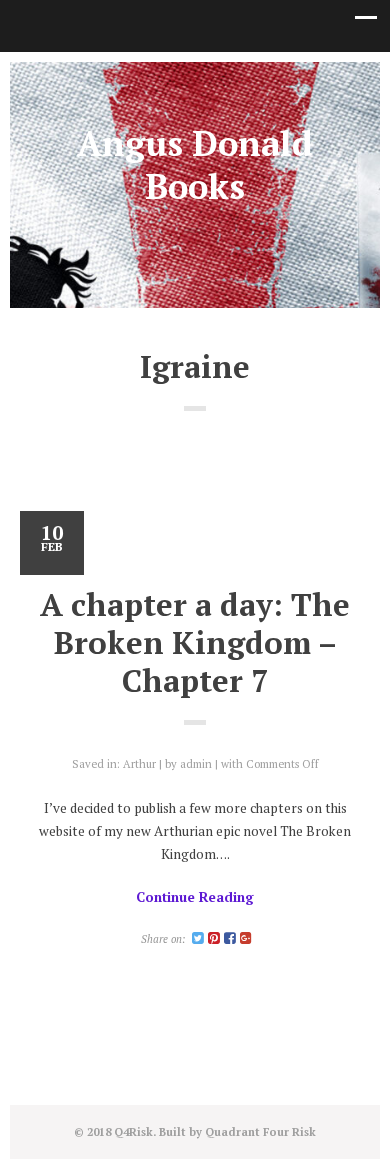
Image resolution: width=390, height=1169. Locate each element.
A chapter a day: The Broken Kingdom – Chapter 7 (195, 642)
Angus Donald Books (195, 164)
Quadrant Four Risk (260, 1131)
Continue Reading (195, 897)
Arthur (139, 763)
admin (196, 763)
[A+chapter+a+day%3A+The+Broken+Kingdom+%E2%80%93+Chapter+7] (198, 938)
